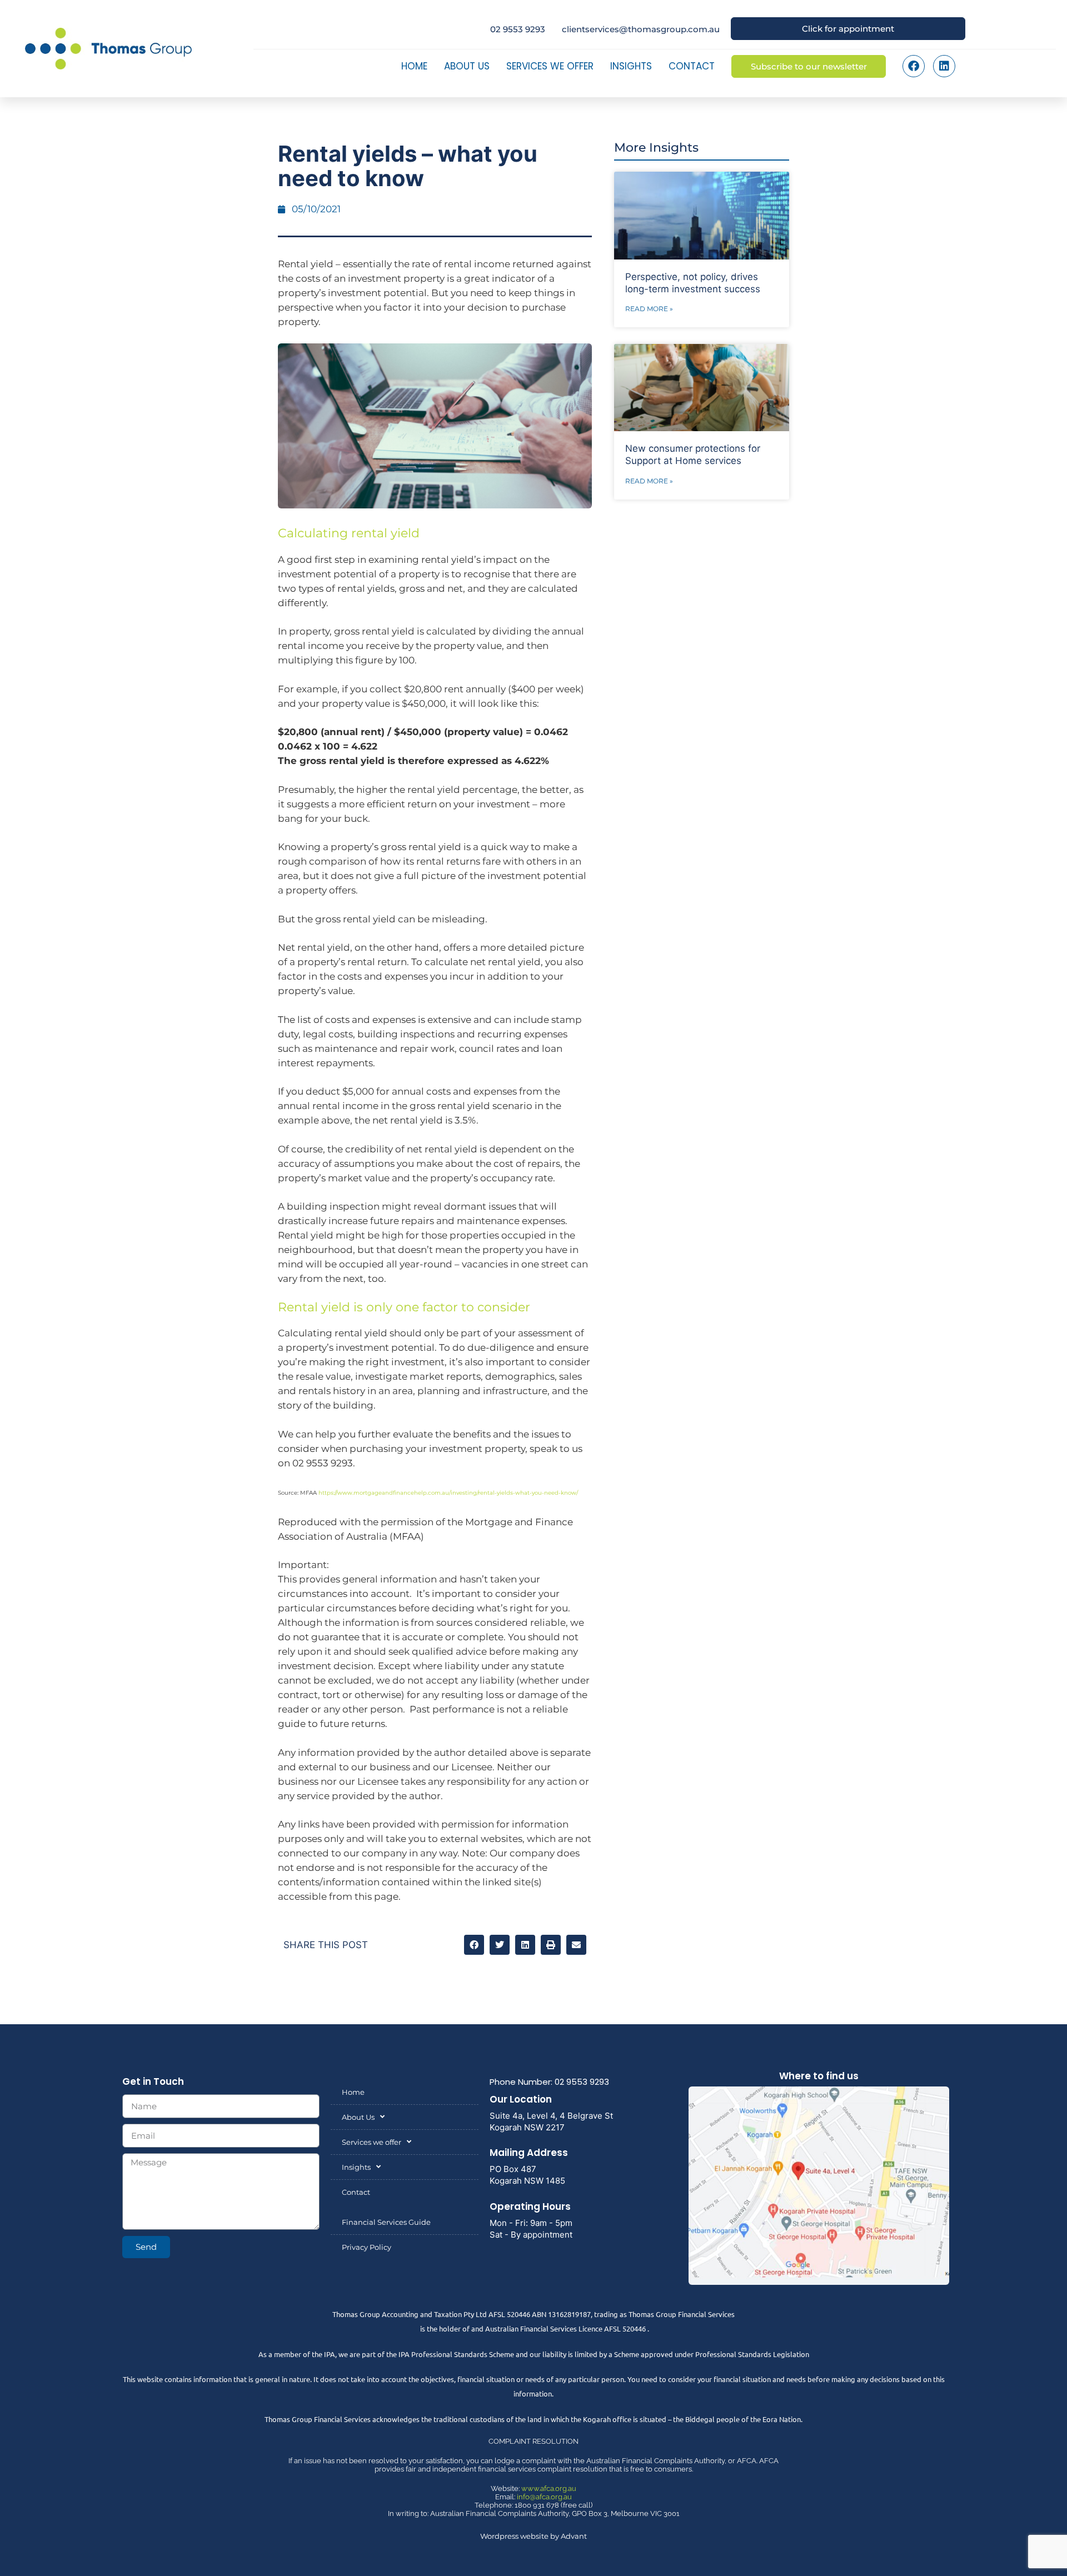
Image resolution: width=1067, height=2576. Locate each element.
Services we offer (550, 66)
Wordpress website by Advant (533, 2536)
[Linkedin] (944, 66)
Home (414, 66)
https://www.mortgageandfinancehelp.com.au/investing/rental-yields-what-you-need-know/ (448, 1493)
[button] (474, 1945)
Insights (631, 66)
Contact (692, 66)
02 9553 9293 (518, 29)
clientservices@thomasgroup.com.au (641, 29)
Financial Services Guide (386, 2222)
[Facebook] (914, 66)
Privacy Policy (367, 2247)
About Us (467, 66)
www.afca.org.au (549, 2488)
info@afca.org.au (544, 2497)
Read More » (649, 309)
